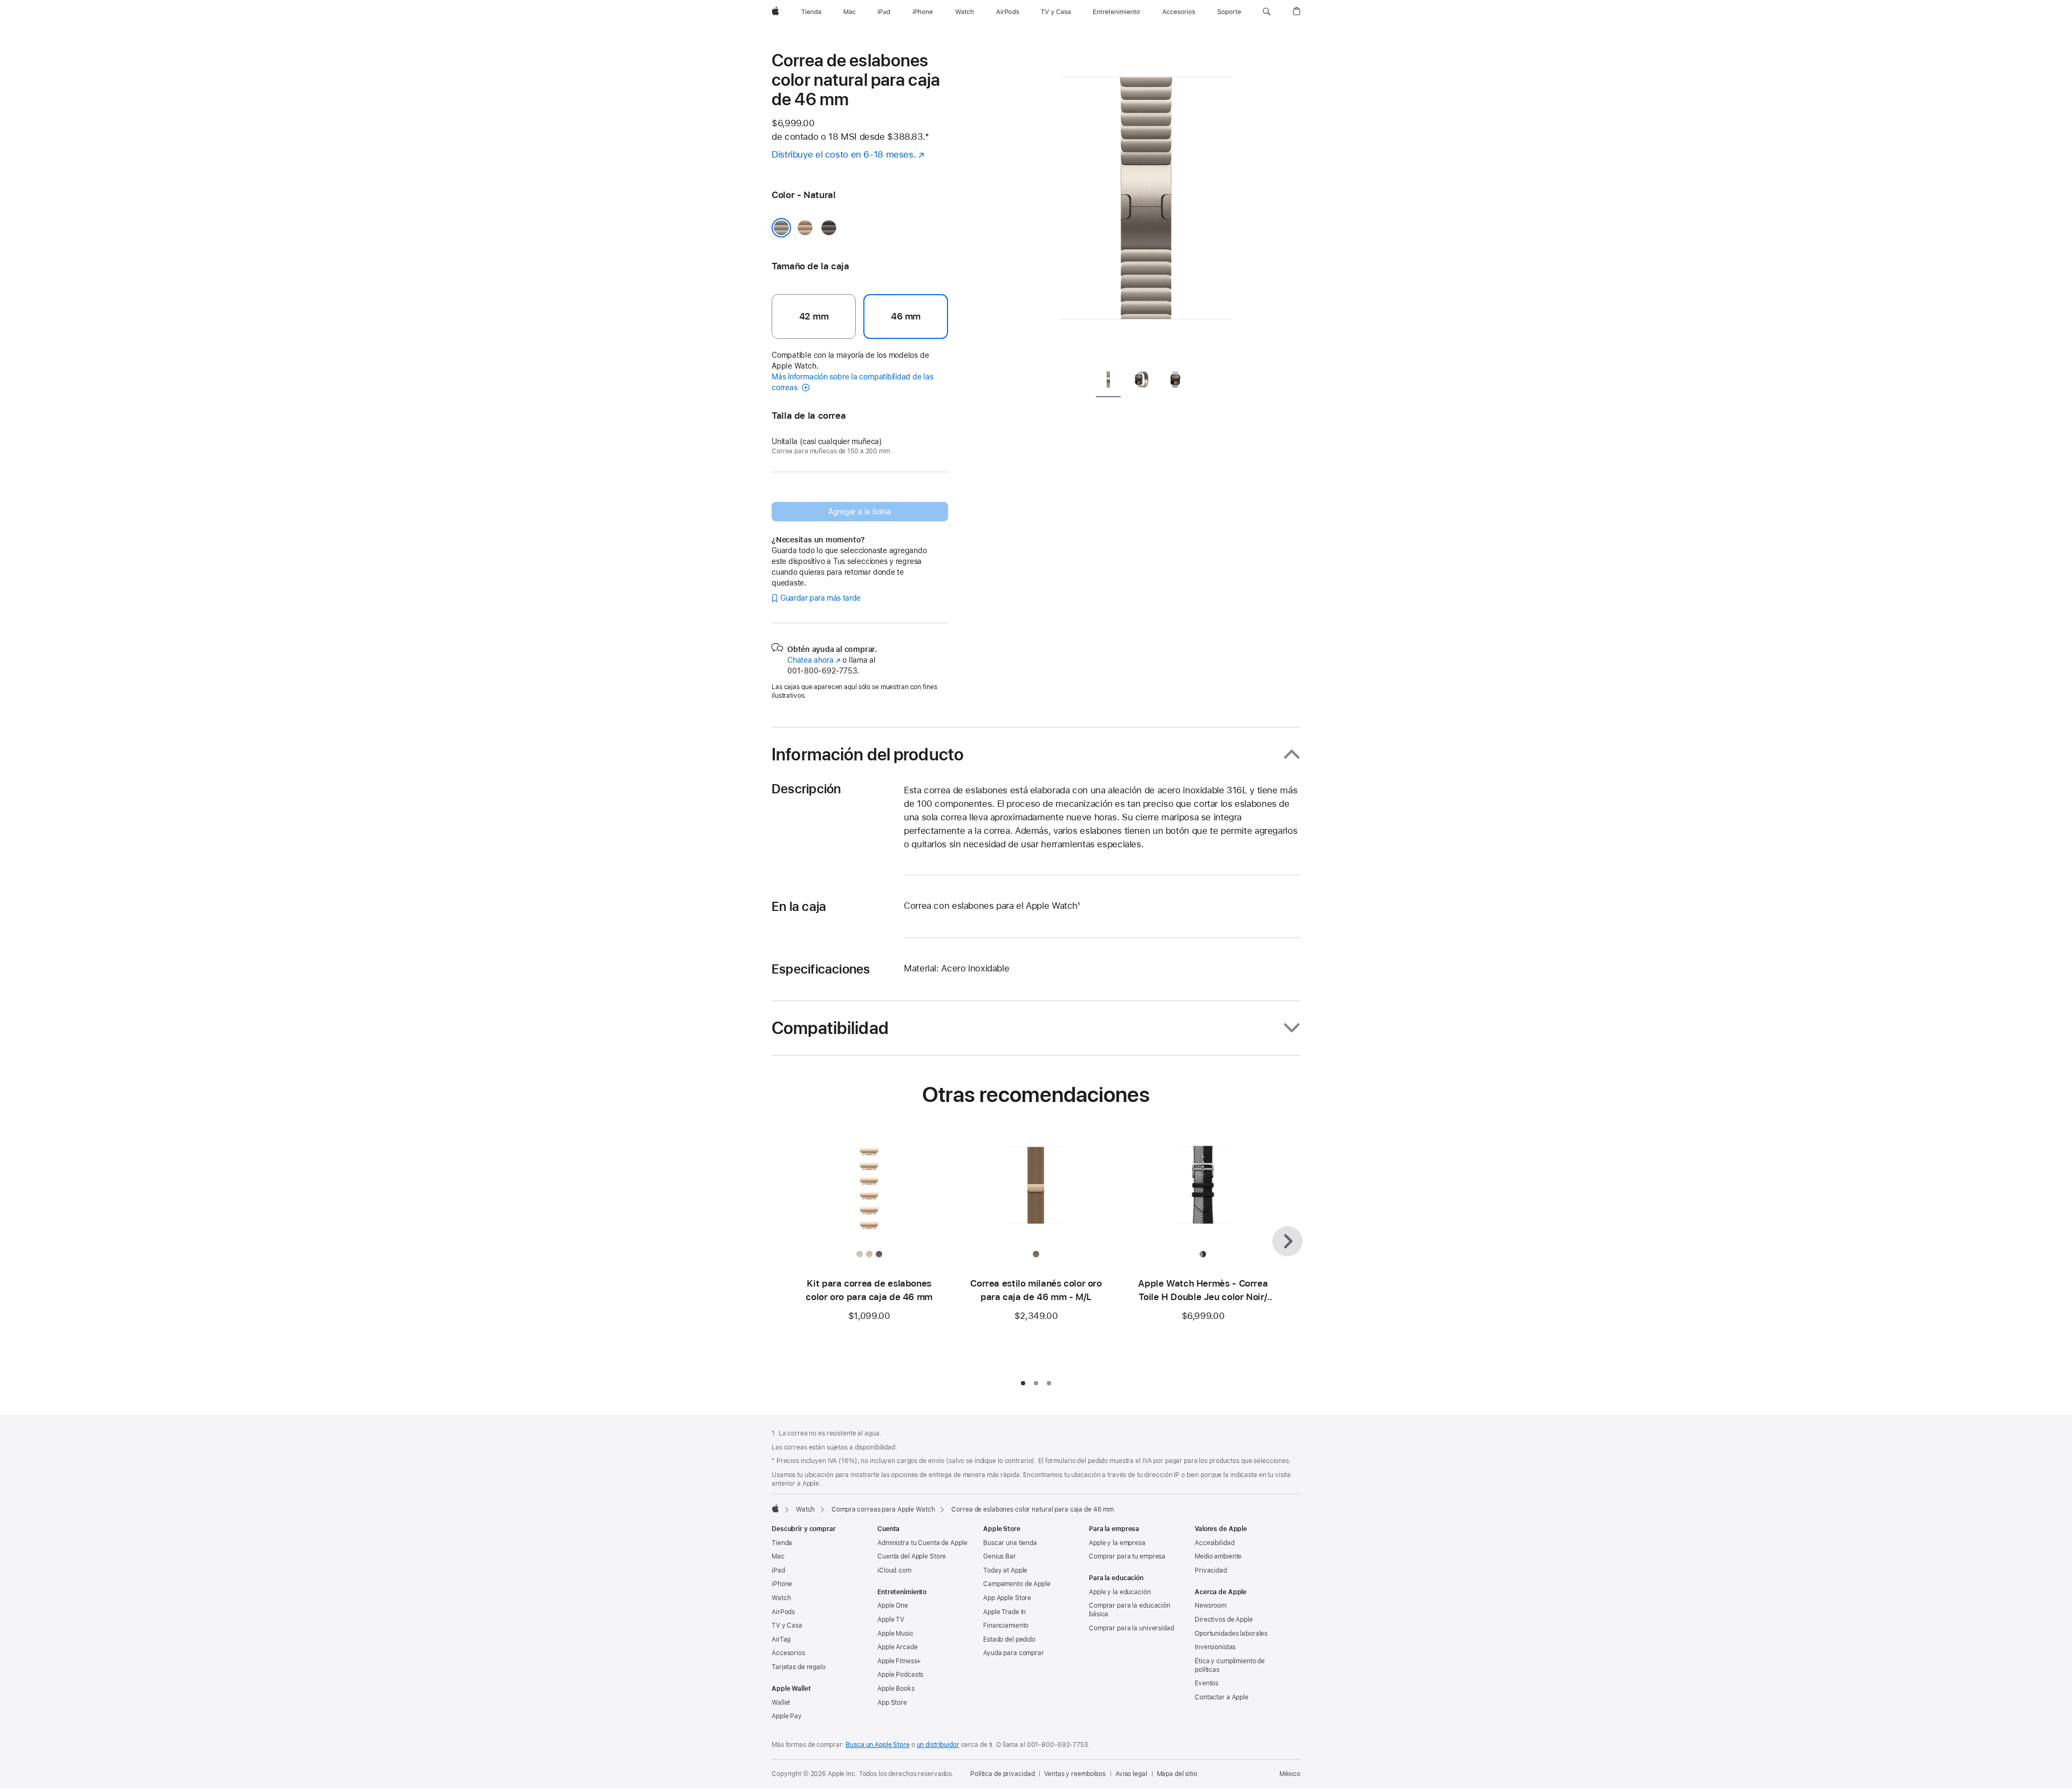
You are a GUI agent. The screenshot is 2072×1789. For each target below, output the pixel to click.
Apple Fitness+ (899, 1661)
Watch (805, 1509)
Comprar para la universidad (1132, 1628)
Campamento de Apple (1017, 1584)
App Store (892, 1703)
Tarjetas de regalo (799, 1667)
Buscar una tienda (1010, 1543)
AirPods (783, 1612)
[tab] (1108, 382)
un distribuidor (938, 1745)
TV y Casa (787, 1625)
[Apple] (775, 1508)
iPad (778, 1570)
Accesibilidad (1214, 1543)
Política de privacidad (1002, 1774)
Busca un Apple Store (878, 1745)
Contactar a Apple (1222, 1697)
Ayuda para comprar (1014, 1653)
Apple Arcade (898, 1647)
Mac (778, 1556)
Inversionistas (1215, 1647)
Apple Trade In (1004, 1612)
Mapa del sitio (1177, 1774)
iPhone (782, 1584)
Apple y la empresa (1117, 1543)
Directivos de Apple (1224, 1620)
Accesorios (788, 1653)
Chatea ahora (814, 660)
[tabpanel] (1146, 205)
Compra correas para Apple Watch (883, 1509)
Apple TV (891, 1620)
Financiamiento (1006, 1625)
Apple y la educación (1120, 1592)
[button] (1267, 12)
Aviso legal (1131, 1774)
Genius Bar (1000, 1556)
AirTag (781, 1640)
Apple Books (896, 1689)
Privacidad (1211, 1570)
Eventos (1207, 1683)
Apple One (893, 1606)
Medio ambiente (1218, 1556)
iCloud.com (894, 1570)
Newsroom (1211, 1606)
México (1290, 1774)
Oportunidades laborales (1231, 1634)
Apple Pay (787, 1716)
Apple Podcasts (900, 1675)
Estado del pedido (1009, 1640)
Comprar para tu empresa (1127, 1556)
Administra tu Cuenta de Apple (922, 1543)
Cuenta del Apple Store (912, 1556)
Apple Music (895, 1634)
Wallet (781, 1703)
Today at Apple (1005, 1570)
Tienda (782, 1543)
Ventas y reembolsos (1075, 1774)
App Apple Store (1007, 1598)
